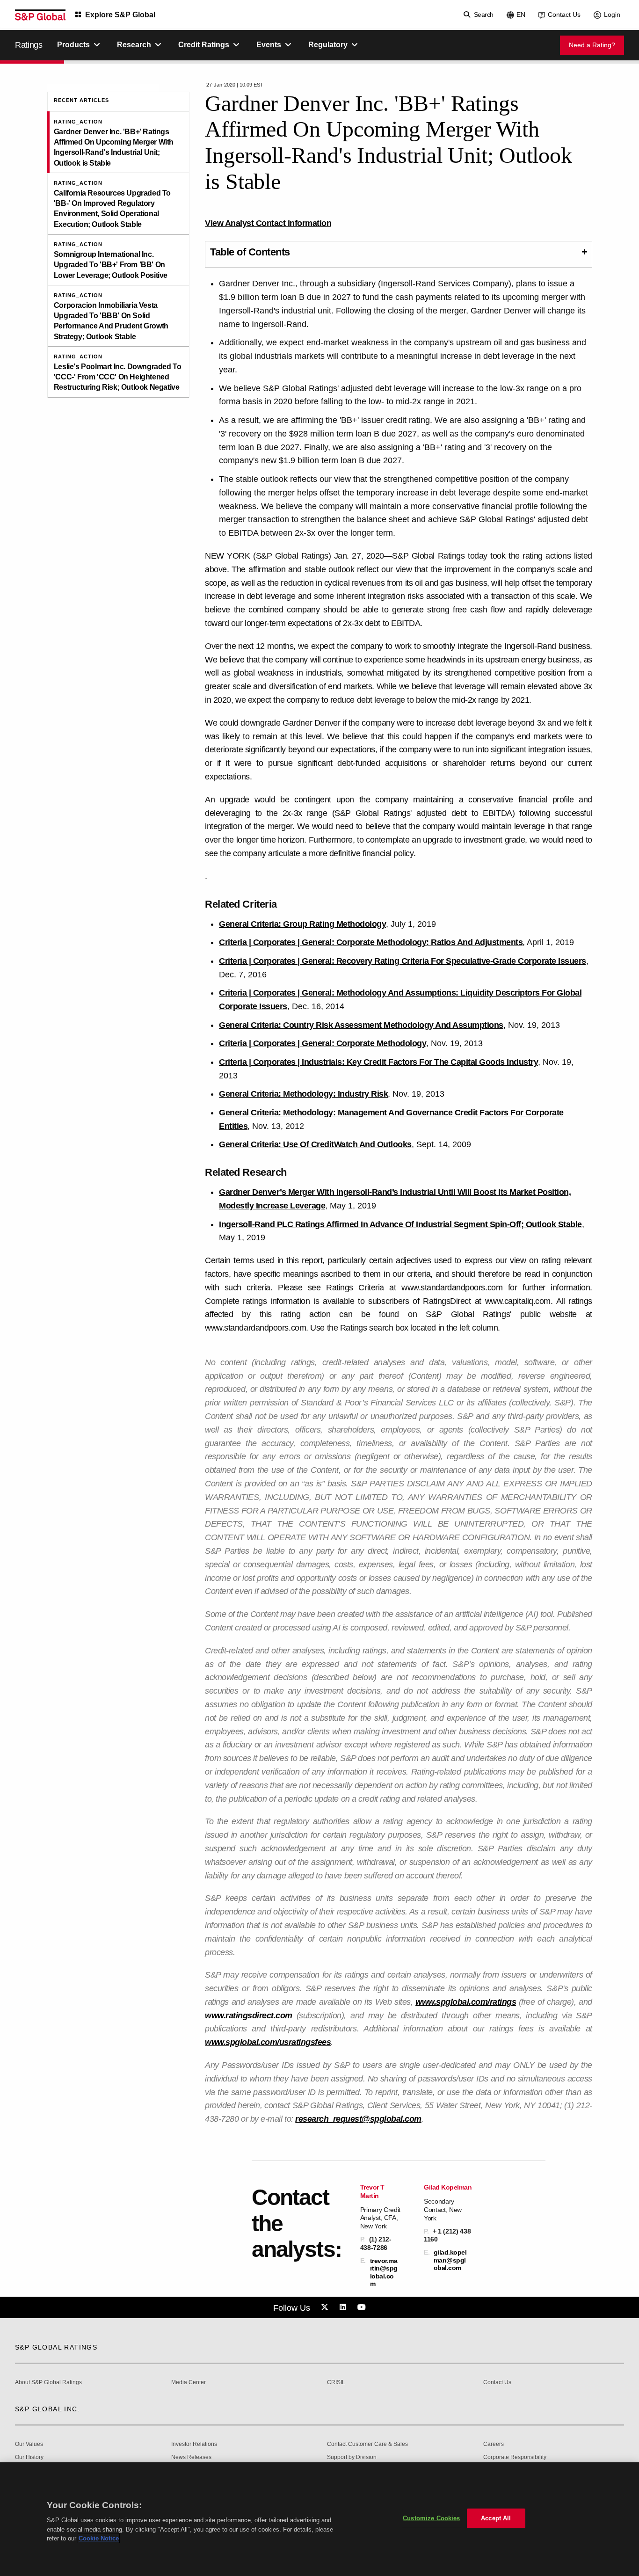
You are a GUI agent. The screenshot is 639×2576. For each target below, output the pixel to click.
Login (612, 15)
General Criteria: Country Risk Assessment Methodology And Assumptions (361, 1025)
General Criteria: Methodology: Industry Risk (303, 1094)
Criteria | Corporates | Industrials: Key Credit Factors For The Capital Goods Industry (378, 1062)
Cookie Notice (99, 2538)
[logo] (40, 15)
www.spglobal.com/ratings (466, 2002)
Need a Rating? (592, 45)
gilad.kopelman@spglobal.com (450, 2260)
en (521, 15)
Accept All (496, 2518)
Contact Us (564, 15)
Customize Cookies (431, 2518)
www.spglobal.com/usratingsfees (268, 2042)
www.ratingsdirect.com (249, 2016)
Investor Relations (194, 2444)
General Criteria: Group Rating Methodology (302, 924)
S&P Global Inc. (47, 2409)
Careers (494, 2444)
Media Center (189, 2383)
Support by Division (352, 2457)
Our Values (29, 2444)
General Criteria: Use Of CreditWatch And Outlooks (315, 1144)
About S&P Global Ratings (48, 2383)
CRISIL (336, 2383)
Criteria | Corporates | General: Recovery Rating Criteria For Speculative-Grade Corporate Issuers (403, 961)
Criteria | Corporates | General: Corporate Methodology (323, 1043)
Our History (29, 2457)
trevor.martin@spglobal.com (384, 2272)
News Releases (191, 2457)
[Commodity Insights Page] (326, 2307)
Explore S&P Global (120, 15)
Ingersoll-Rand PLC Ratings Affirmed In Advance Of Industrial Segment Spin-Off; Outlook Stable (400, 1224)
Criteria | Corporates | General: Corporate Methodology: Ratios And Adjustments (371, 942)
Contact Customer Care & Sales (367, 2444)
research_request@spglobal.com (358, 2119)
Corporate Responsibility (515, 2457)
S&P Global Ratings (56, 2347)
